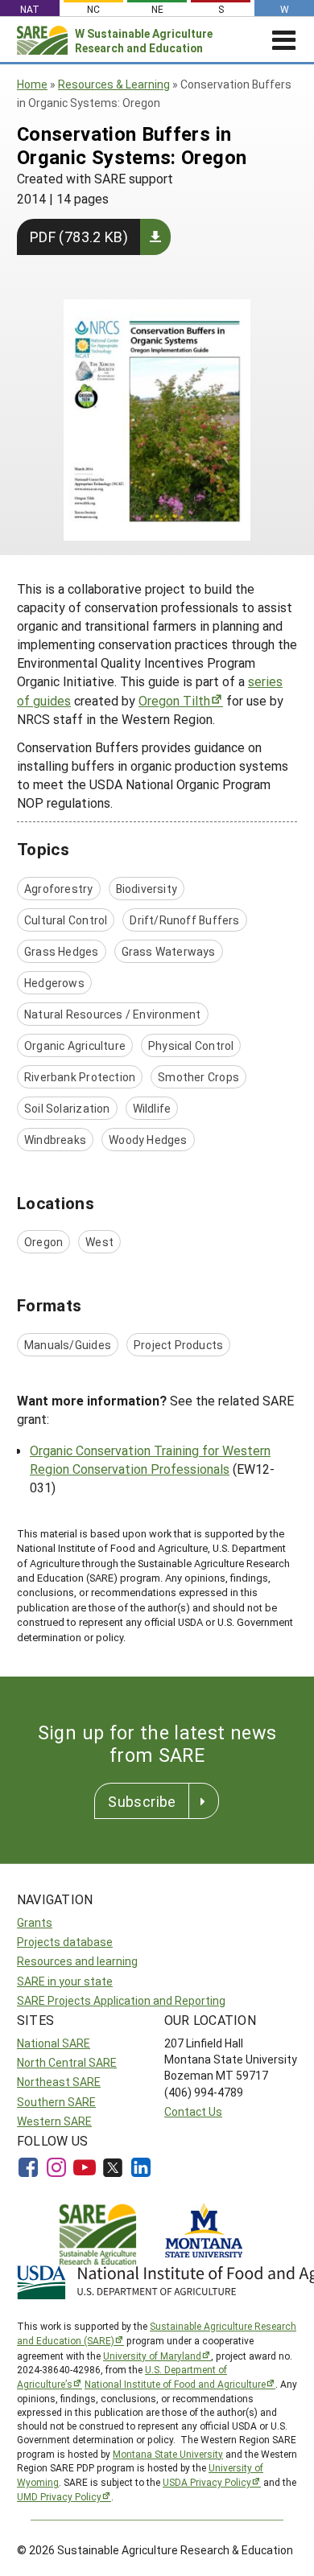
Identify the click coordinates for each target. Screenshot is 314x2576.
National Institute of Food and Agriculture (175, 2384)
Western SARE (54, 2121)
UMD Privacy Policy (59, 2496)
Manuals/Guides (68, 1345)
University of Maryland (152, 2356)
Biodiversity (147, 889)
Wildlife (152, 1108)
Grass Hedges (62, 951)
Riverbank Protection (80, 1077)
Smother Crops (198, 1077)
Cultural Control (66, 920)
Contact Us (193, 2111)
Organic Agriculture (75, 1045)
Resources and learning (77, 1961)
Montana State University (168, 2454)
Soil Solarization (67, 1108)
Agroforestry (59, 889)
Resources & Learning (114, 84)
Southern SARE (56, 2102)
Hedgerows (54, 983)
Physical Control (191, 1045)
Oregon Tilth (174, 700)
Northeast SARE (59, 2082)
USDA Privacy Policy (207, 2482)
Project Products (178, 1345)
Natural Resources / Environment (113, 1014)
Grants (35, 1922)
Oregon (43, 1242)
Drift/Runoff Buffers (184, 920)
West (99, 1242)
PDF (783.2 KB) (79, 237)
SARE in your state (65, 1981)
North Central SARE (67, 2062)
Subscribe (142, 1801)
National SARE (54, 2043)
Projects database (65, 1942)
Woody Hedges (148, 1140)
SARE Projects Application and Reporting (121, 2000)
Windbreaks (55, 1140)
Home (32, 84)
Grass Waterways (169, 951)
